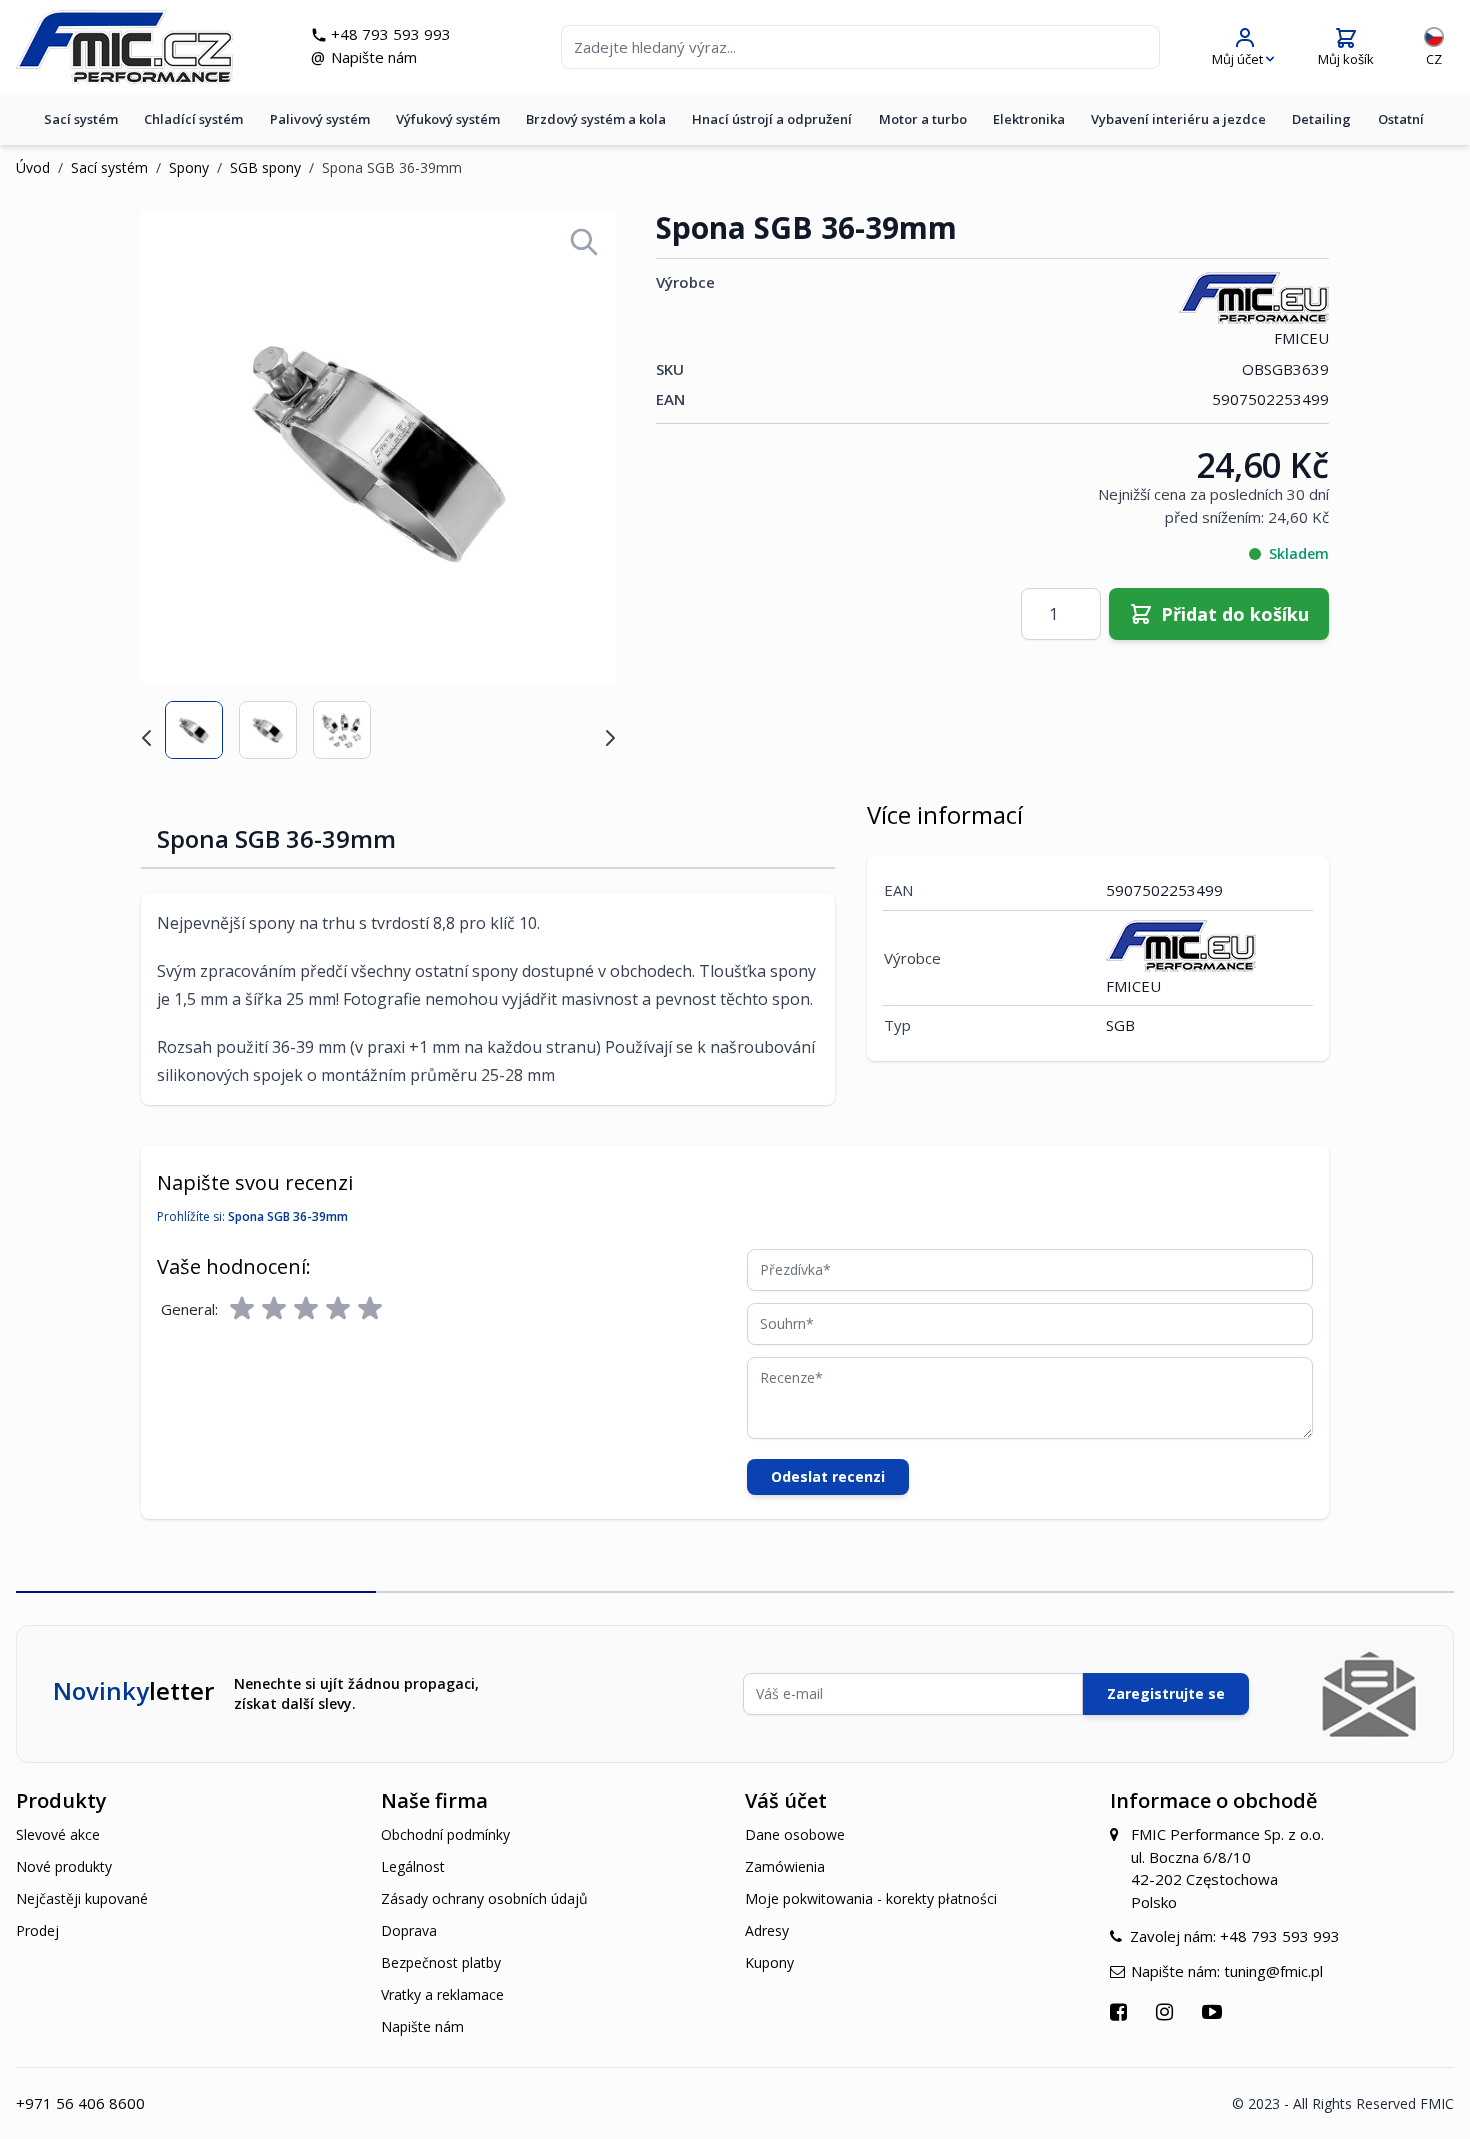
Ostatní (1401, 119)
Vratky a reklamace (442, 1994)
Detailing (1321, 119)
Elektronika (1029, 119)
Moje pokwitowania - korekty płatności (871, 1898)
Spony (189, 167)
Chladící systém (193, 119)
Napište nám (374, 57)
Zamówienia (785, 1866)
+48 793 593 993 (391, 34)
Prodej (37, 1930)
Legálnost (413, 1866)
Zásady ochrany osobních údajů (484, 1898)
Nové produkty (64, 1866)
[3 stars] (306, 1309)
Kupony (769, 1962)
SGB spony (265, 167)
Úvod (33, 167)
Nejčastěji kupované (82, 1898)
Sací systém (81, 119)
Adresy (767, 1930)
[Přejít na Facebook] (1121, 2011)
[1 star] (242, 1309)
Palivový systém (320, 119)
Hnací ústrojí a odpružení (772, 119)
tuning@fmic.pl (1273, 1971)
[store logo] (124, 47)
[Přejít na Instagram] (1167, 2011)
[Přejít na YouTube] (1214, 2011)
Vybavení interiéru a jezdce (1178, 119)
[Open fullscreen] (584, 242)
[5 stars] (370, 1309)
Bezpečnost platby (441, 1962)
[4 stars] (338, 1309)
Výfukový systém (448, 119)
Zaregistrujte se (1166, 1693)
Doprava (409, 1930)
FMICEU (1301, 338)
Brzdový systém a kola (596, 119)
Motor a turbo (923, 119)
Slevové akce (58, 1834)
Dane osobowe (795, 1834)
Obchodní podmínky (445, 1834)
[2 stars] (274, 1309)
